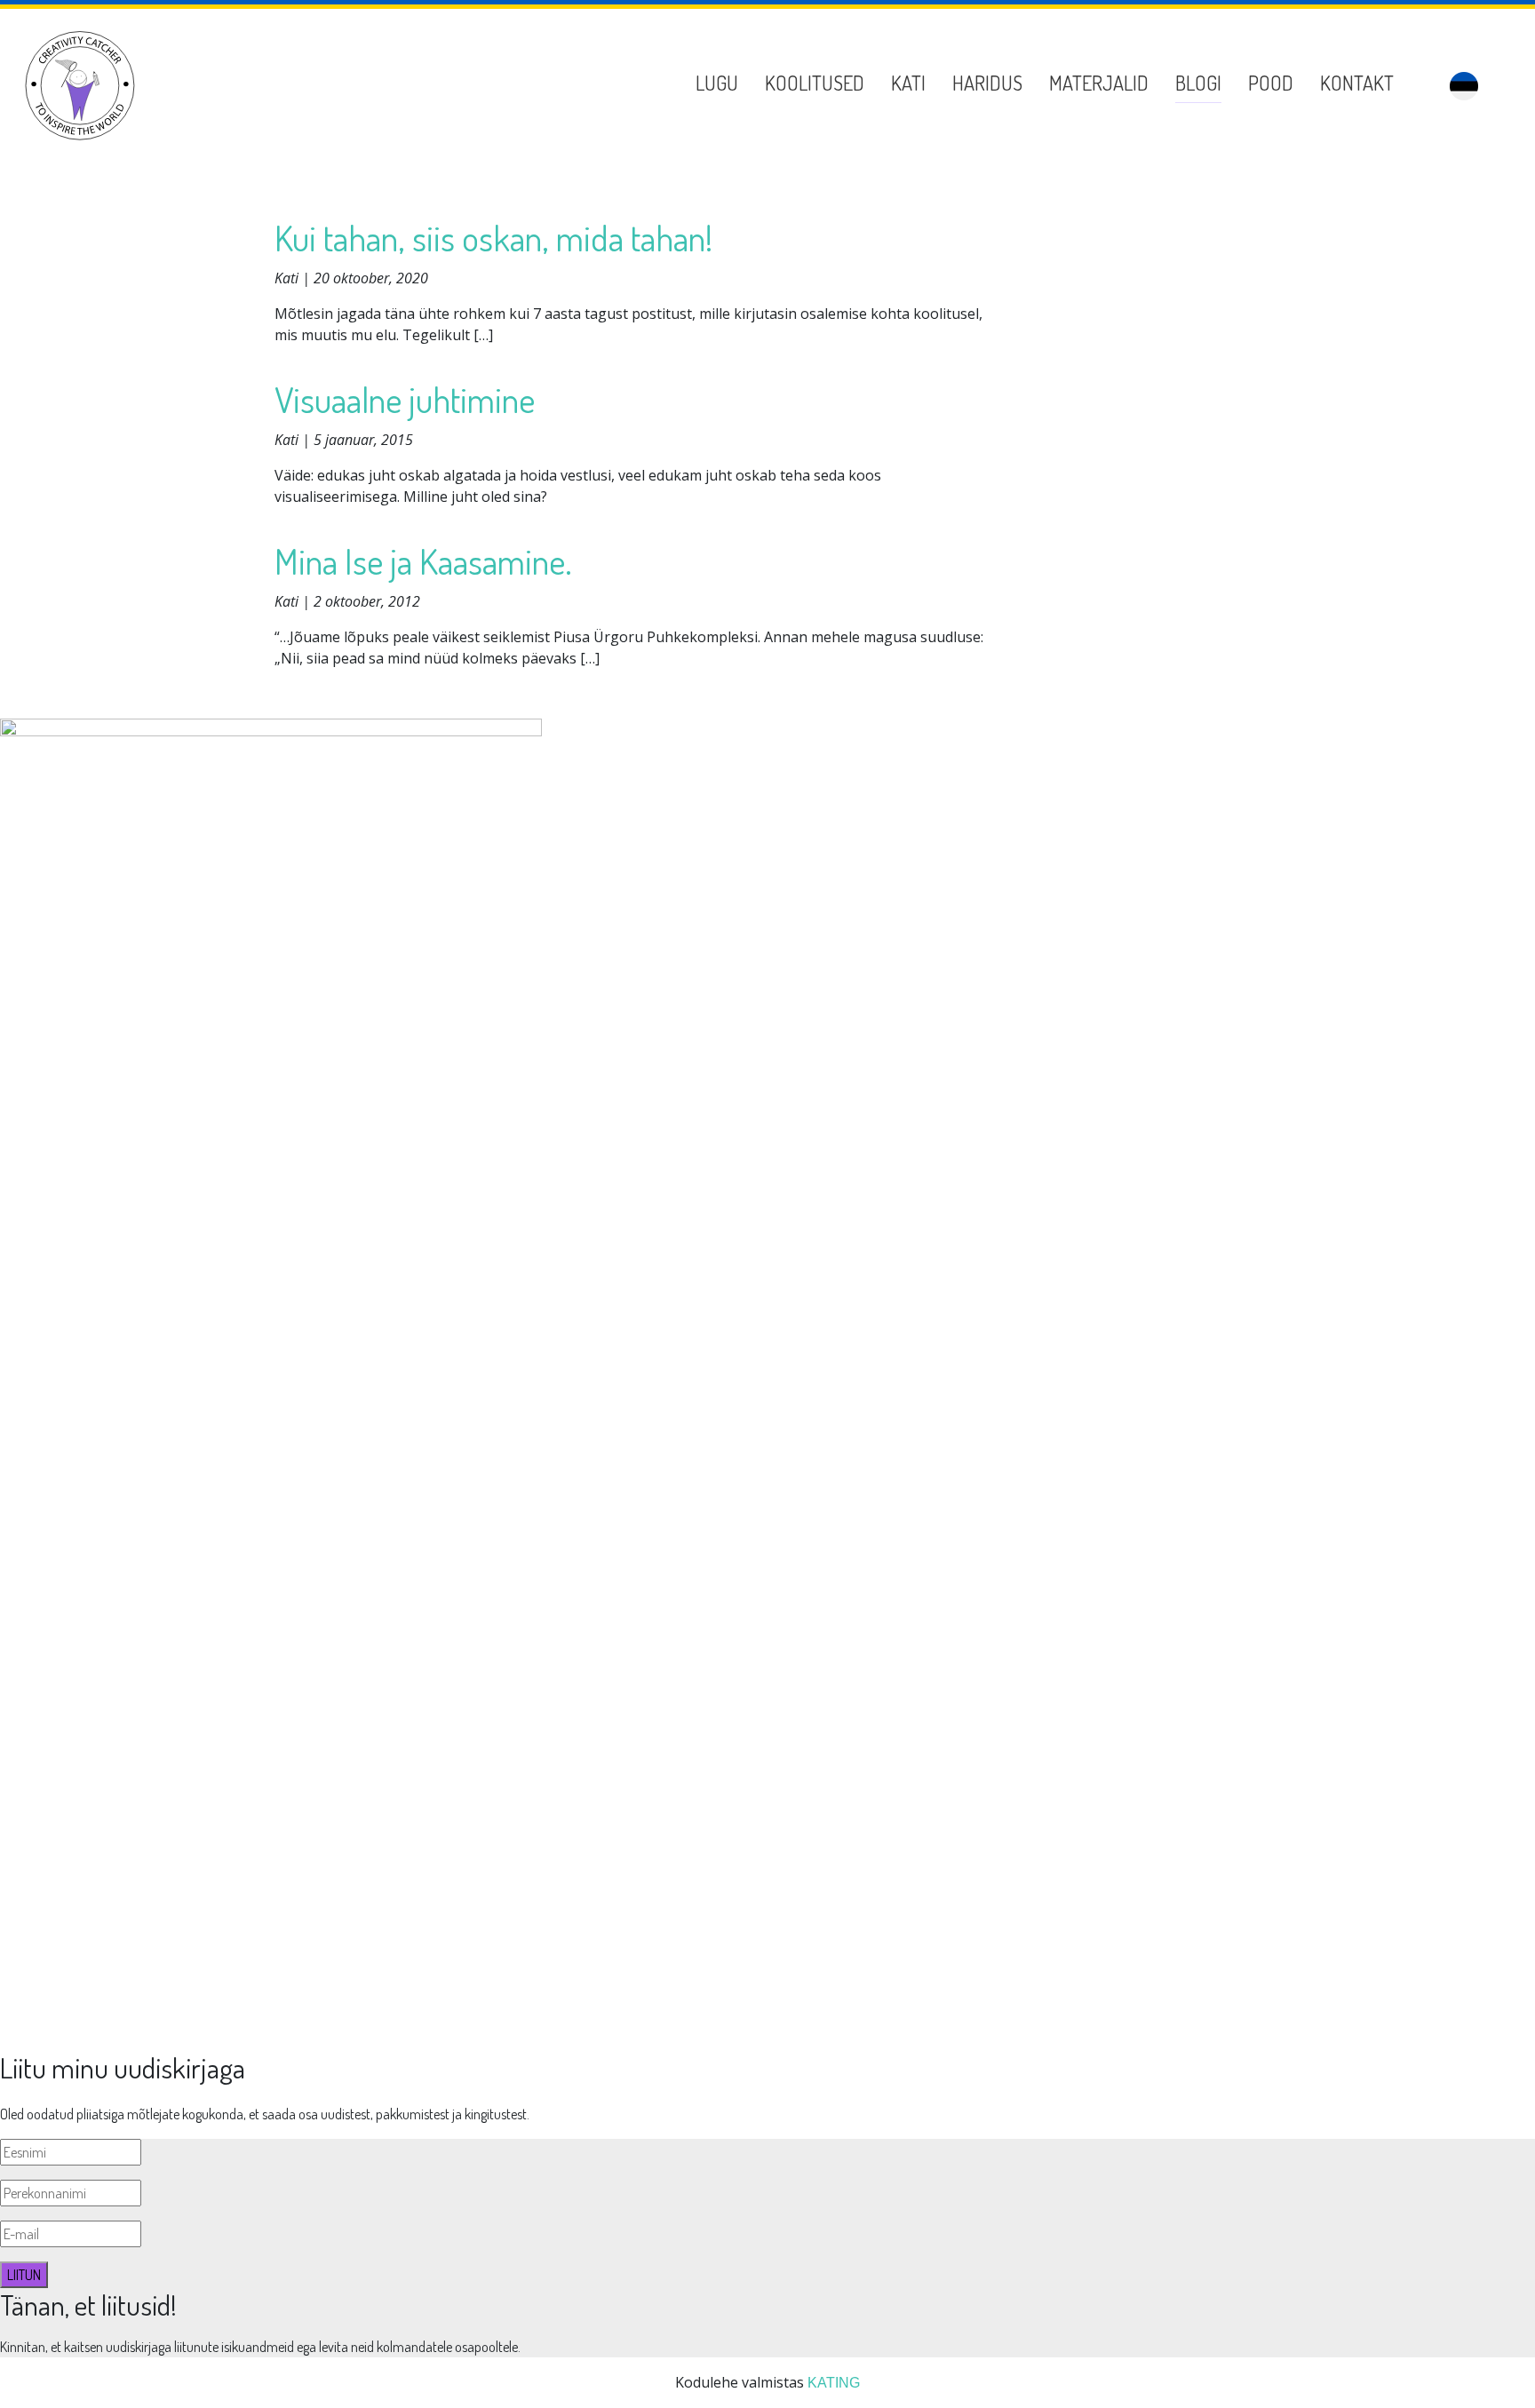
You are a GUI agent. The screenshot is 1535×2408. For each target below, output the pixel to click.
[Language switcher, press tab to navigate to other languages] (1464, 86)
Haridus (987, 83)
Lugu (717, 83)
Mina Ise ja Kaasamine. (423, 560)
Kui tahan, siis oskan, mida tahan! (493, 237)
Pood (1271, 83)
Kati (908, 83)
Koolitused (815, 83)
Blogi (1198, 83)
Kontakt (1357, 83)
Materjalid (1099, 83)
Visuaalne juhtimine (405, 399)
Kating (834, 2383)
